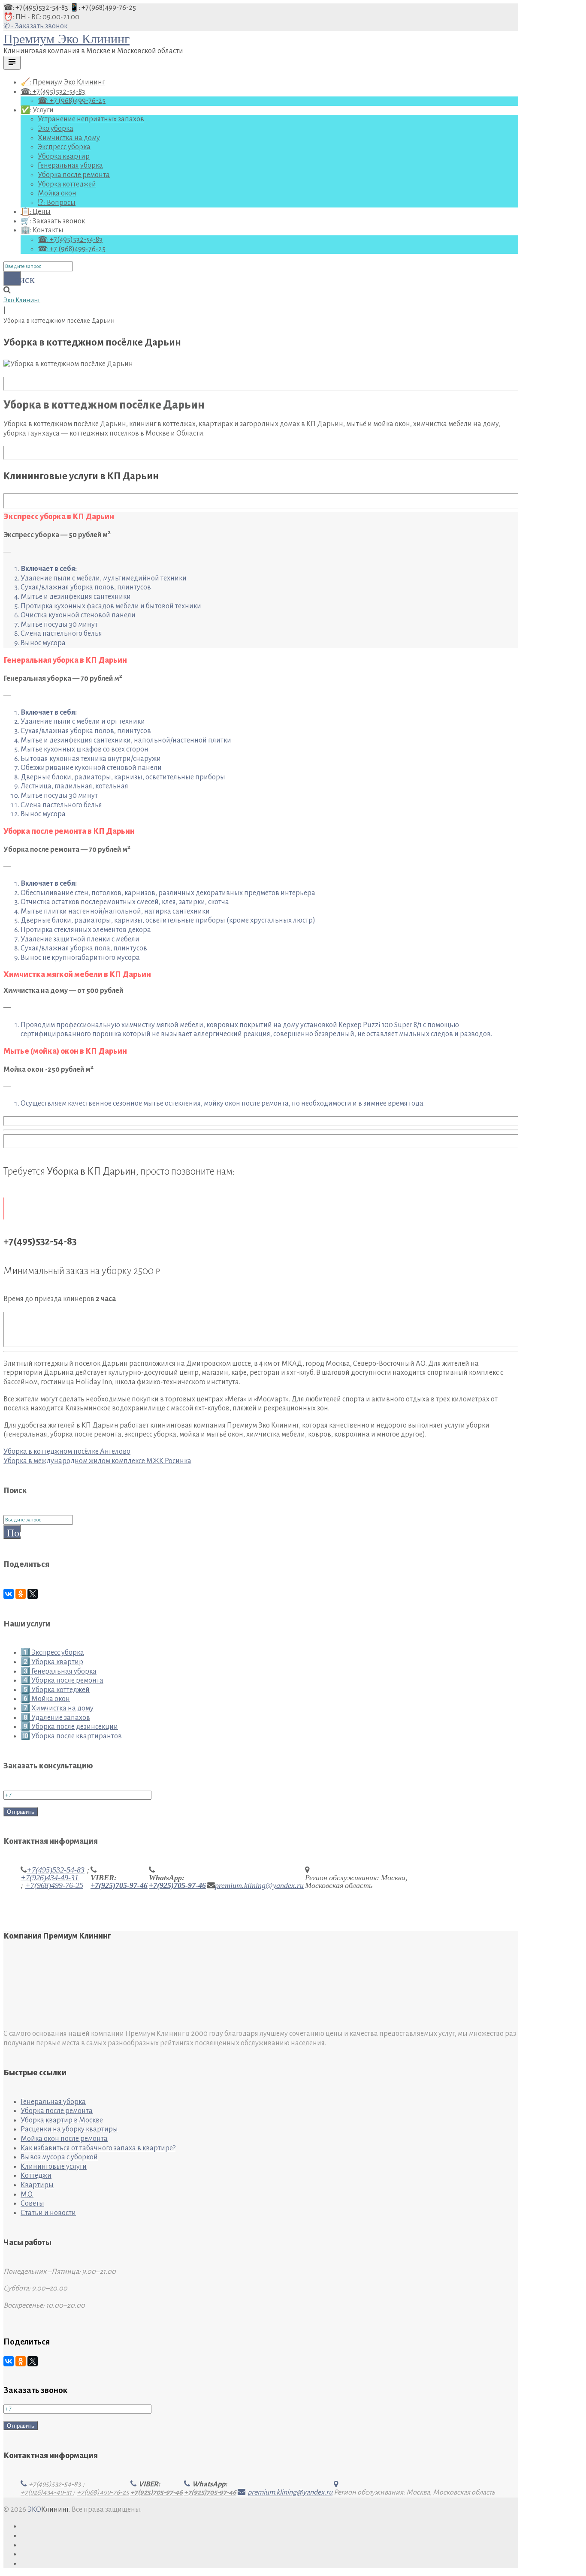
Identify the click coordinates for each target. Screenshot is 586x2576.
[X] (33, 1594)
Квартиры (37, 2185)
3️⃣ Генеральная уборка (59, 1671)
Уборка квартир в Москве (62, 2120)
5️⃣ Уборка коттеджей (55, 1690)
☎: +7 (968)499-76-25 (72, 101)
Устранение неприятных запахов (91, 119)
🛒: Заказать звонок (53, 221)
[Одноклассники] (21, 1594)
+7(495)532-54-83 (56, 1870)
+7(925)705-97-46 (119, 1885)
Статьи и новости (48, 2213)
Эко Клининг (22, 300)
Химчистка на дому (69, 138)
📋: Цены (36, 212)
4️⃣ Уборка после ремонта (62, 1680)
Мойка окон (57, 193)
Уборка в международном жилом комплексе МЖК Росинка (97, 1461)
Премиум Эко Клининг (66, 39)
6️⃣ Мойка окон (45, 1699)
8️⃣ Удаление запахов (55, 1718)
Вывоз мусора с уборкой (59, 2157)
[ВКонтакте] (9, 1594)
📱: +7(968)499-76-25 (103, 8)
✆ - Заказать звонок (35, 26)
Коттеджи (36, 2176)
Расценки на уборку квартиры (69, 2129)
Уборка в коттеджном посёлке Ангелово (67, 1452)
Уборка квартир (64, 156)
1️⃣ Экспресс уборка (52, 1653)
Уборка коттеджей (67, 184)
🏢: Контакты (42, 230)
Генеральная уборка (70, 165)
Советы (32, 2203)
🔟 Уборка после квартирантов (71, 1736)
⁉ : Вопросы (57, 203)
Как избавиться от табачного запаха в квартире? (98, 2148)
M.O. (27, 2194)
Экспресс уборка (64, 147)
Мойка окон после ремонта (64, 2139)
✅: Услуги (37, 110)
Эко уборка (56, 129)
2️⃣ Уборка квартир (52, 1662)
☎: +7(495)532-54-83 (36, 8)
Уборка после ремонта (74, 175)
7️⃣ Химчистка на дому (57, 1708)
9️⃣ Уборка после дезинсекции (69, 1727)
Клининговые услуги (54, 2167)
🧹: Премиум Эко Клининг (63, 82)
